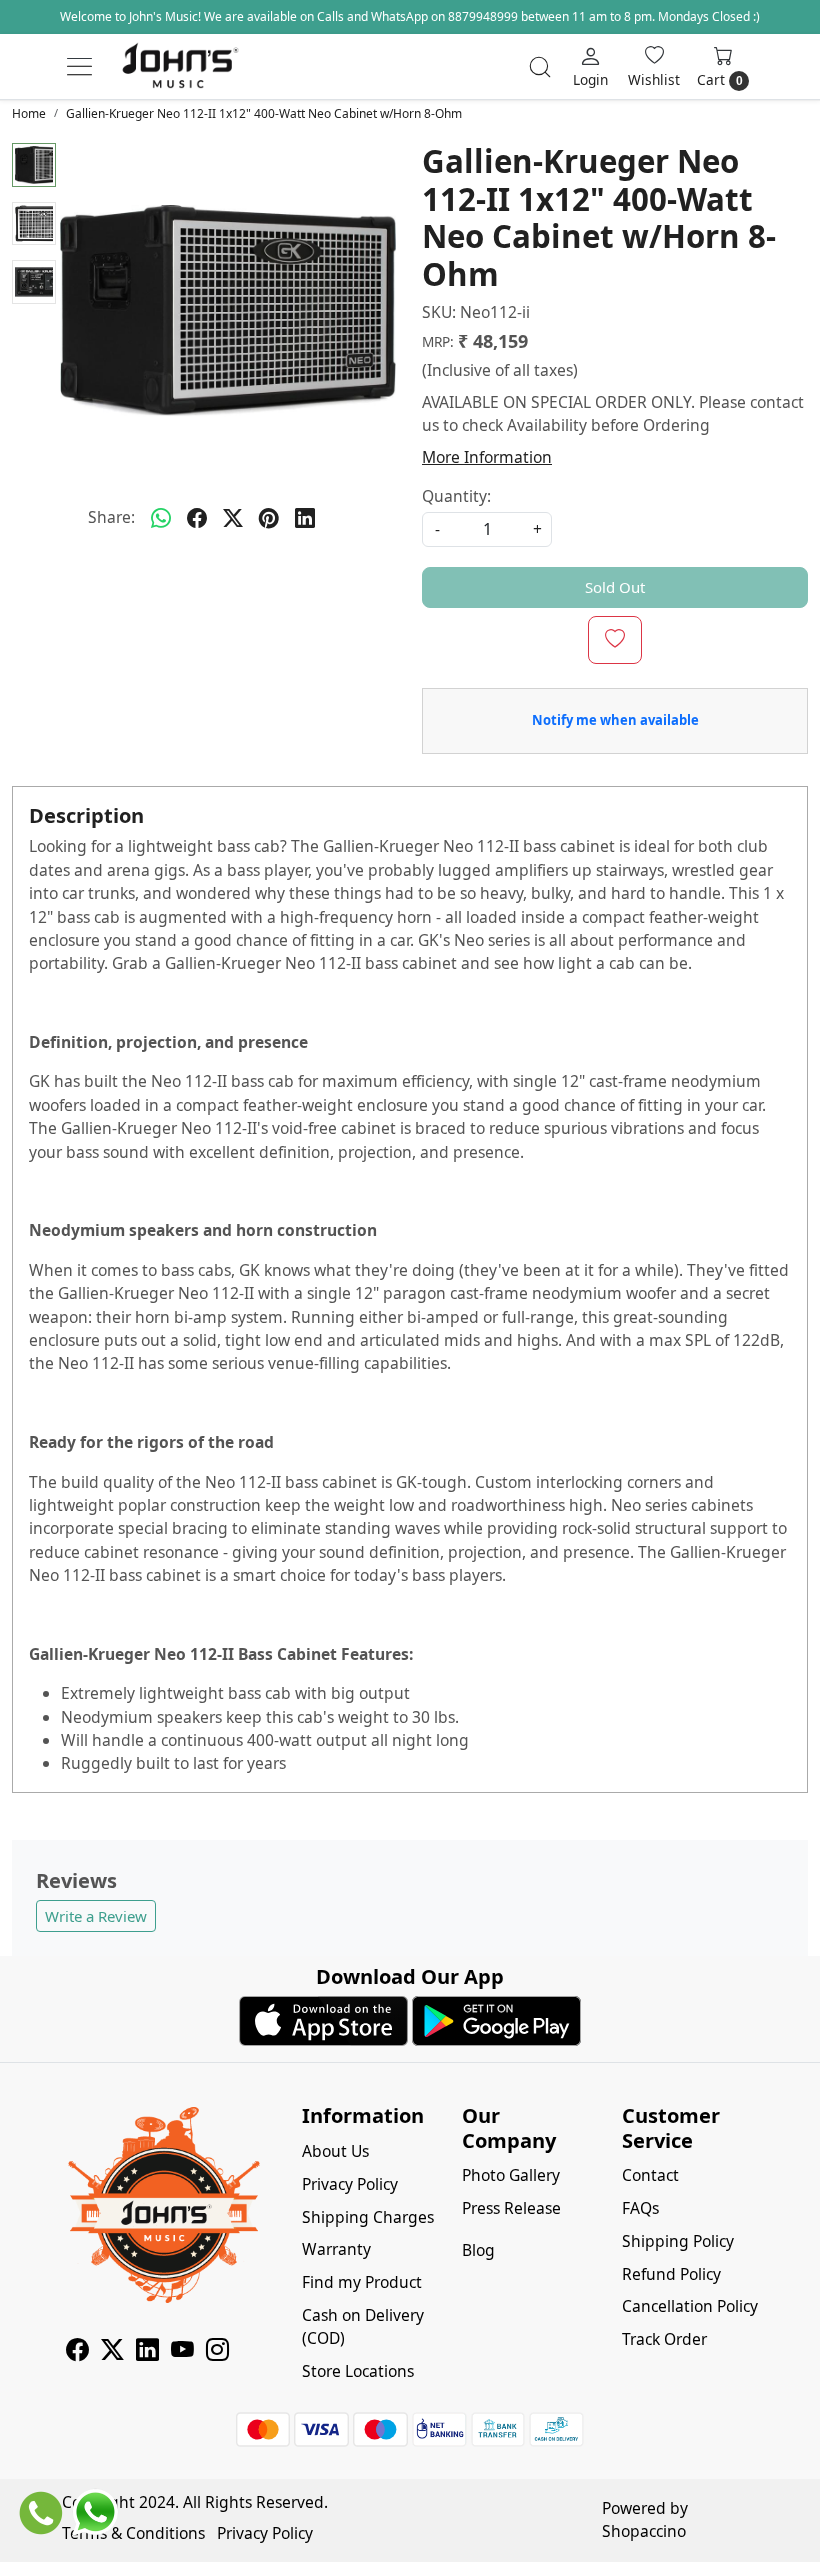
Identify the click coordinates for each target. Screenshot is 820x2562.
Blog (478, 2250)
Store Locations (358, 2371)
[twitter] (233, 518)
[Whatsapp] (161, 518)
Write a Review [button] (96, 1916)
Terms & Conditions (133, 2533)
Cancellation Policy (690, 2306)
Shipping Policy (678, 2241)
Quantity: (456, 496)
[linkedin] (305, 518)
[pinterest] (269, 518)
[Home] (180, 67)
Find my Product (362, 2282)
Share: (111, 517)
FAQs (640, 2208)
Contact (650, 2175)
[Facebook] (77, 2352)
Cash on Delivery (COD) (363, 2326)
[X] (112, 2352)
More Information (487, 457)
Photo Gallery (511, 2175)
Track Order (664, 2339)
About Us (335, 2151)
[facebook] (197, 518)
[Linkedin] (147, 2352)
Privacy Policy (350, 2184)
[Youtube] (182, 2352)
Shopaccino (644, 2531)
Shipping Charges (368, 2217)
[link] (540, 67)
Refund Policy (671, 2274)
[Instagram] (217, 2352)
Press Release (511, 2208)
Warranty (336, 2249)
